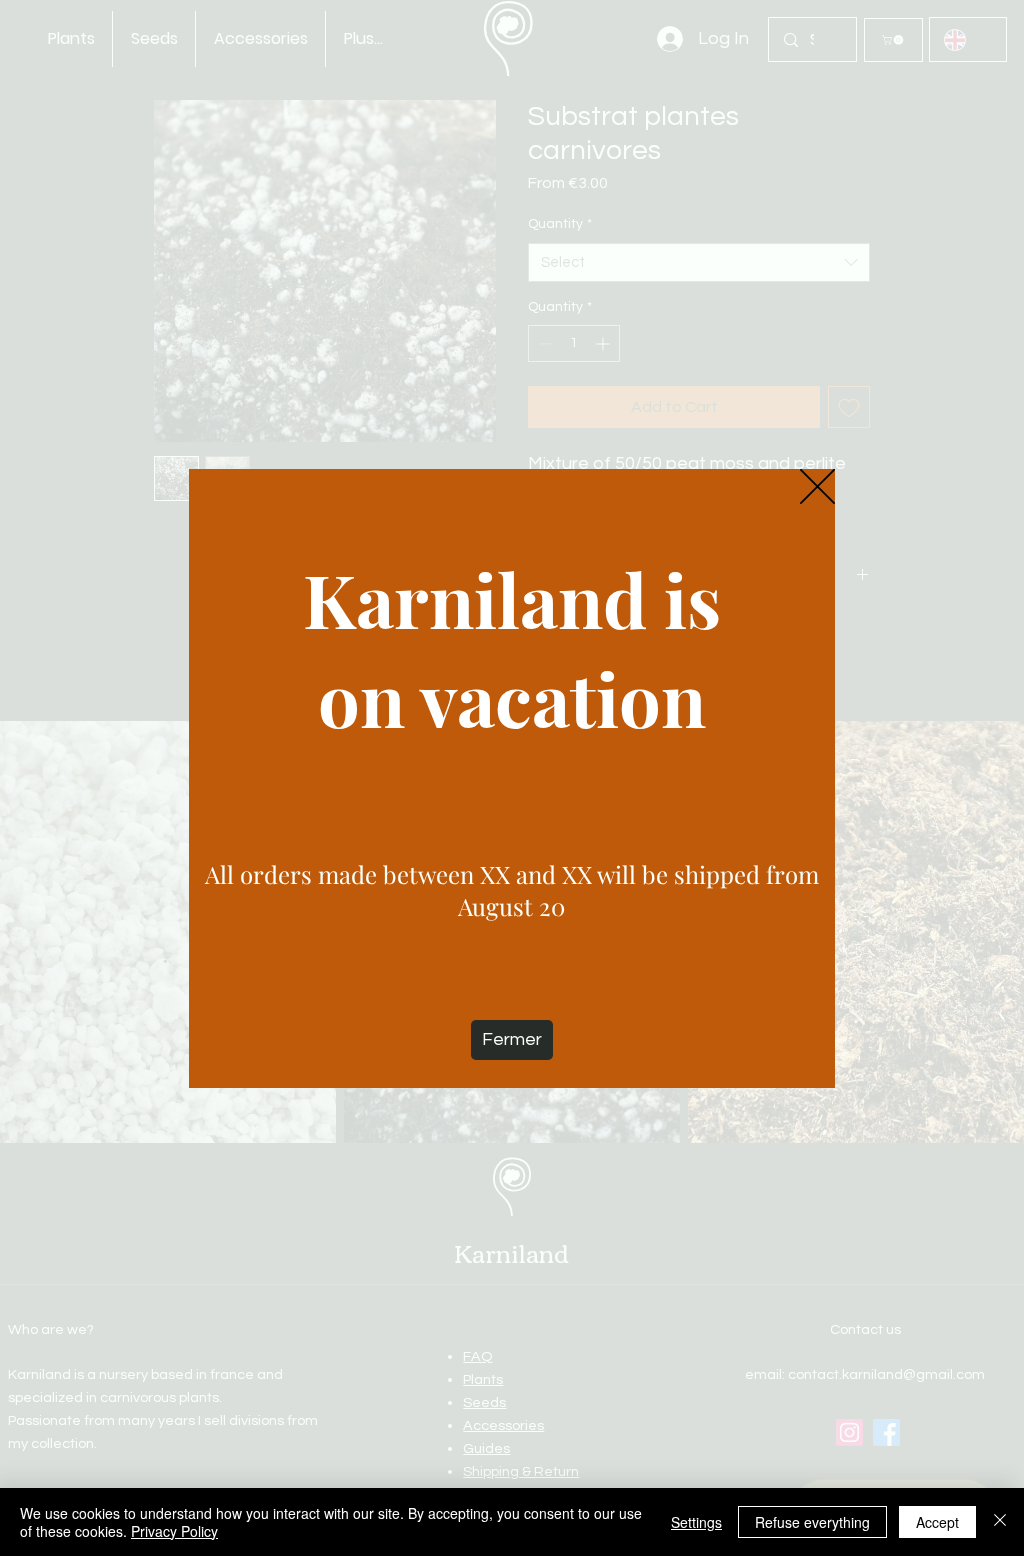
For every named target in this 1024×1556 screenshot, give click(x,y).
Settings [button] (696, 1522)
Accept (937, 1522)
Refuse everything (812, 1522)
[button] (817, 487)
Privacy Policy (174, 1531)
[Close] (1000, 1522)
